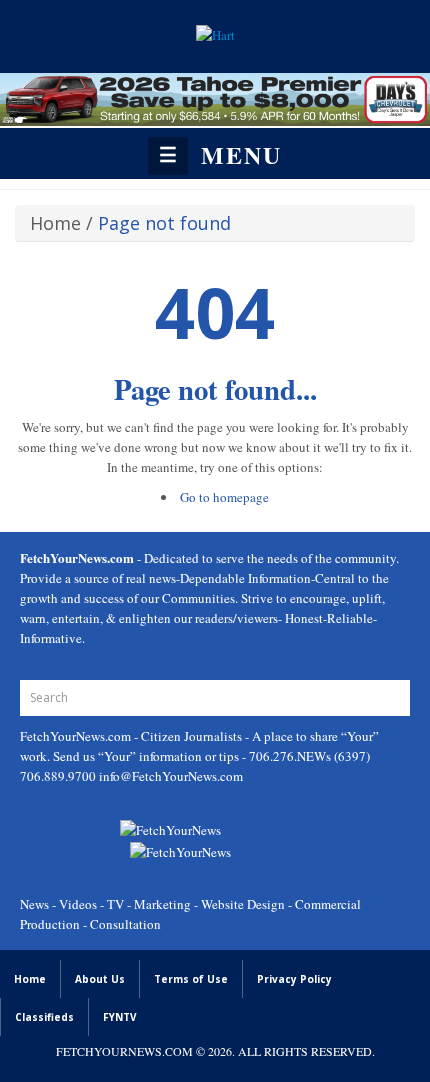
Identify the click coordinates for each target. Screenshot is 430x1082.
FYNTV (120, 1017)
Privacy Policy (294, 979)
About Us (100, 979)
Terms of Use (191, 979)
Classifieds (44, 1017)
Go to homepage (224, 497)
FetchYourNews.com (77, 736)
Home (55, 223)
